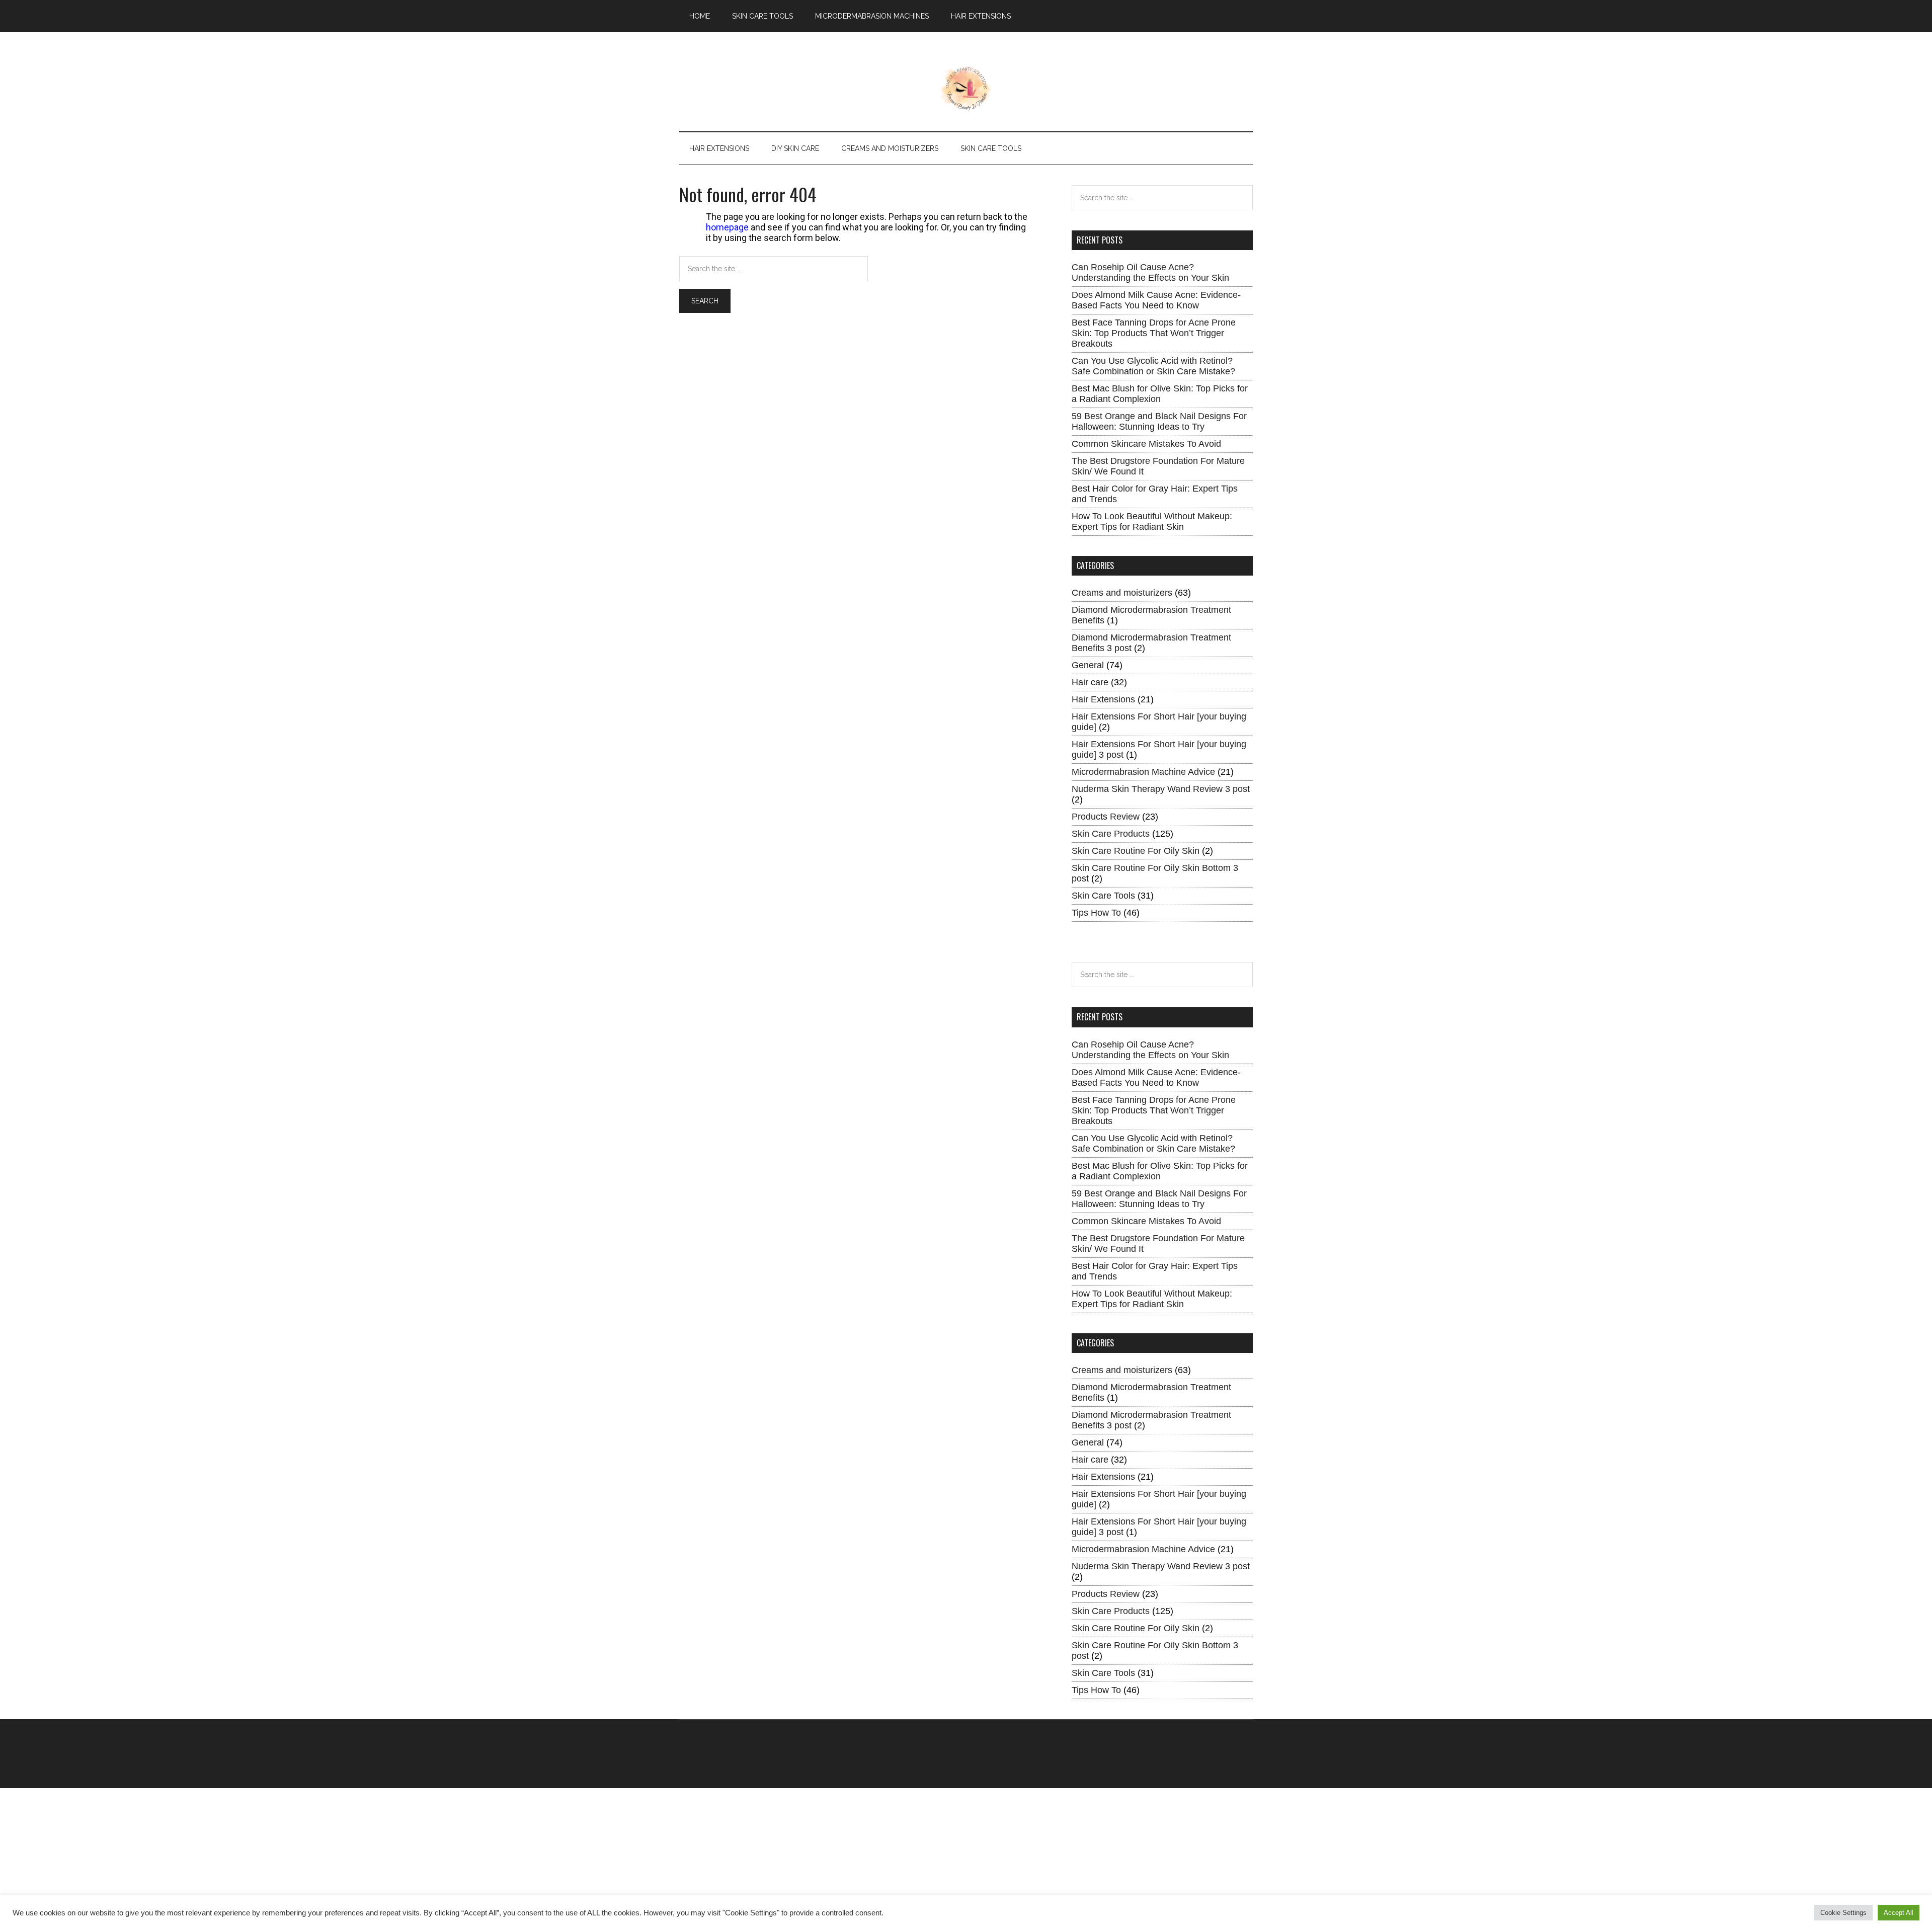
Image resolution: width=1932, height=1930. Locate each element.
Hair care (1090, 682)
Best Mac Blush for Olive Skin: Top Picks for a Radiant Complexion (1160, 394)
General (1088, 665)
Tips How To (1096, 913)
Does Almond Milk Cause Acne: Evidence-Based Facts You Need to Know (1156, 300)
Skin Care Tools (1103, 896)
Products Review (1106, 817)
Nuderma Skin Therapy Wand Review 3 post (1161, 789)
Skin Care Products (1111, 834)
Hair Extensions (1103, 699)
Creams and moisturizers (1122, 593)
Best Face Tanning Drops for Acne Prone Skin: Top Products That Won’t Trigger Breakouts (1154, 333)
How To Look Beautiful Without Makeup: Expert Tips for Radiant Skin (1152, 521)
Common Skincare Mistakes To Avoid (1146, 444)
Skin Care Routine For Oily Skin (1136, 851)
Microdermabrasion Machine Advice (1143, 772)
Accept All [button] (1899, 1913)
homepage (727, 227)
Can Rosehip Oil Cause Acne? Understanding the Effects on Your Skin (1150, 272)
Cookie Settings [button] (1843, 1913)
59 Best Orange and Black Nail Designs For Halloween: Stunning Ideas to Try (1159, 421)
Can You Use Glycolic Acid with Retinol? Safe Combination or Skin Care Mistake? (1153, 366)
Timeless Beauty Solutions (966, 89)
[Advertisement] (302, 1859)
